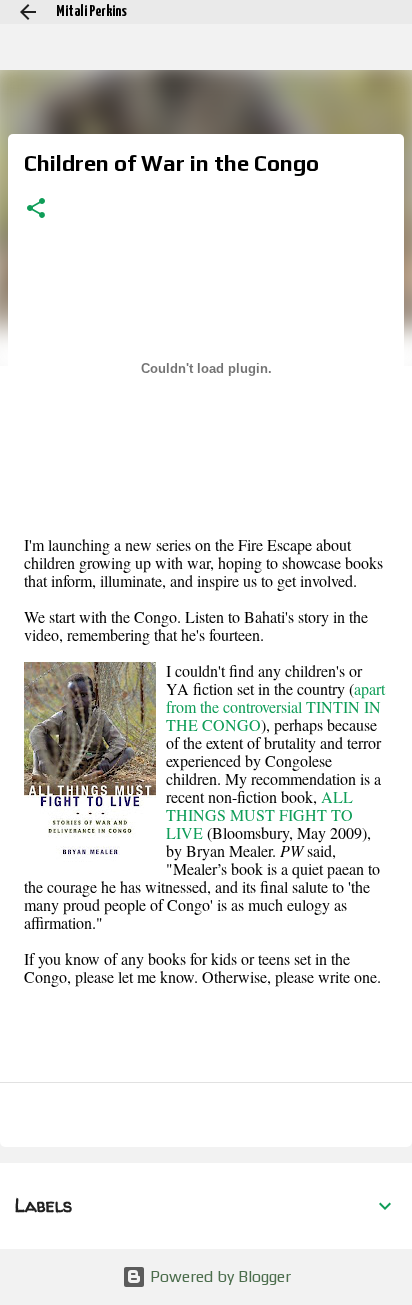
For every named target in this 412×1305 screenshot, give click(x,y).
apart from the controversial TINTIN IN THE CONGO (275, 706)
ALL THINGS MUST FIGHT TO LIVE (259, 814)
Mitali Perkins (91, 11)
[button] (36, 210)
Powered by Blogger (218, 1276)
